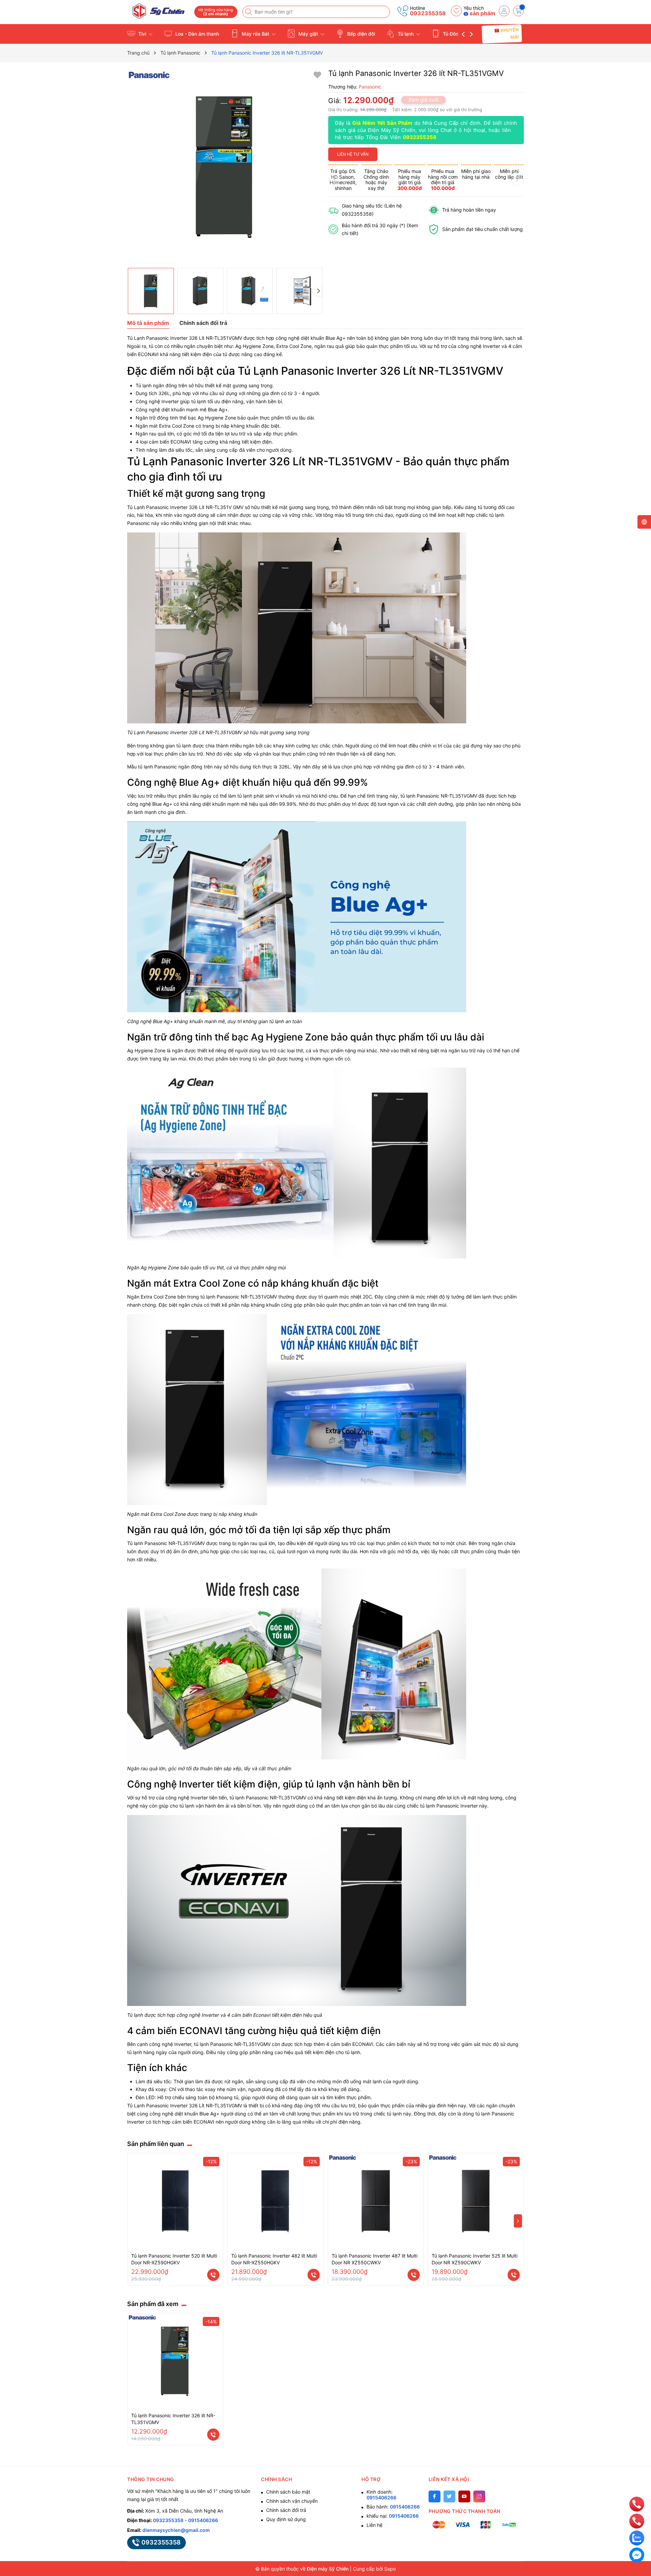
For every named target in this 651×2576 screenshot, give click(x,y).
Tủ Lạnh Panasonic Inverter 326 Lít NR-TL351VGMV (185, 338)
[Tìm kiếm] (249, 12)
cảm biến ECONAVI (352, 2044)
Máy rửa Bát (255, 34)
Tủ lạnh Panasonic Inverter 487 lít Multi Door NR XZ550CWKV (374, 2259)
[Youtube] (464, 2496)
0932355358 (428, 13)
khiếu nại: (393, 2516)
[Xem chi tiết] (213, 2275)
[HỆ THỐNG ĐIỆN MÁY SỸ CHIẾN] (158, 11)
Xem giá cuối (423, 100)
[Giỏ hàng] (518, 11)
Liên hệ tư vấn (353, 154)
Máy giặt (308, 34)
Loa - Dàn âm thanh (196, 34)
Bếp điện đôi (360, 34)
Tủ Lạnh (136, 507)
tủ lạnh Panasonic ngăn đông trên (175, 767)
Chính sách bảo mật (288, 2492)
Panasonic (228, 1297)
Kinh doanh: (381, 2495)
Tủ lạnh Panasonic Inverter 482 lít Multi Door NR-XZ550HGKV (274, 2259)
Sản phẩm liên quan (156, 2144)
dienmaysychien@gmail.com (176, 2530)
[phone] (637, 2504)
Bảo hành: (393, 2507)
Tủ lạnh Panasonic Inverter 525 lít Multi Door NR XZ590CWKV (475, 2259)
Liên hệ (374, 2525)
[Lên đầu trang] (637, 2489)
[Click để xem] (225, 167)
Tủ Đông (452, 34)
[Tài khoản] (504, 11)
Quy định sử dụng (286, 2519)
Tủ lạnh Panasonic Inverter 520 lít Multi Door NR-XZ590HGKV (174, 2259)
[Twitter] (449, 2496)
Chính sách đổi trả (286, 2510)
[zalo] (637, 2538)
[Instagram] (479, 2496)
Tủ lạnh (406, 34)
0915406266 (203, 2520)
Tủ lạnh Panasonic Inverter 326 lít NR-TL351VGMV (173, 2419)
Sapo (390, 2569)
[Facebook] (435, 2496)
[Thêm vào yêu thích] (317, 74)
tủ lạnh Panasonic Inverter (449, 1806)
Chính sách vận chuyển (292, 2501)
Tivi (142, 34)
